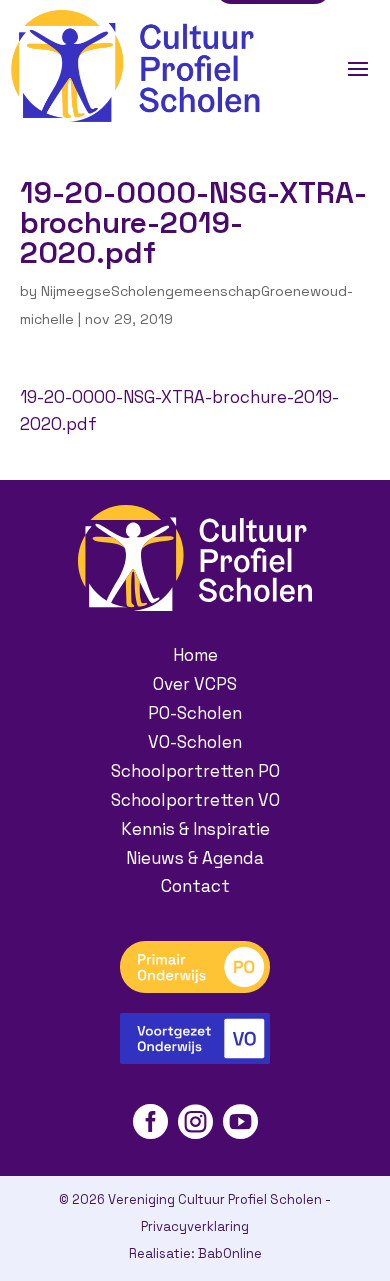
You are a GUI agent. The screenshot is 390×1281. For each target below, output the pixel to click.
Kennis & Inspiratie (195, 829)
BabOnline (230, 1253)
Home (195, 655)
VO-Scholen (195, 742)
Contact (195, 886)
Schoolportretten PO (195, 771)
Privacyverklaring (195, 1226)
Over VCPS (195, 684)
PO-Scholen (195, 713)
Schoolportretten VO (195, 800)
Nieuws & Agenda (195, 858)
